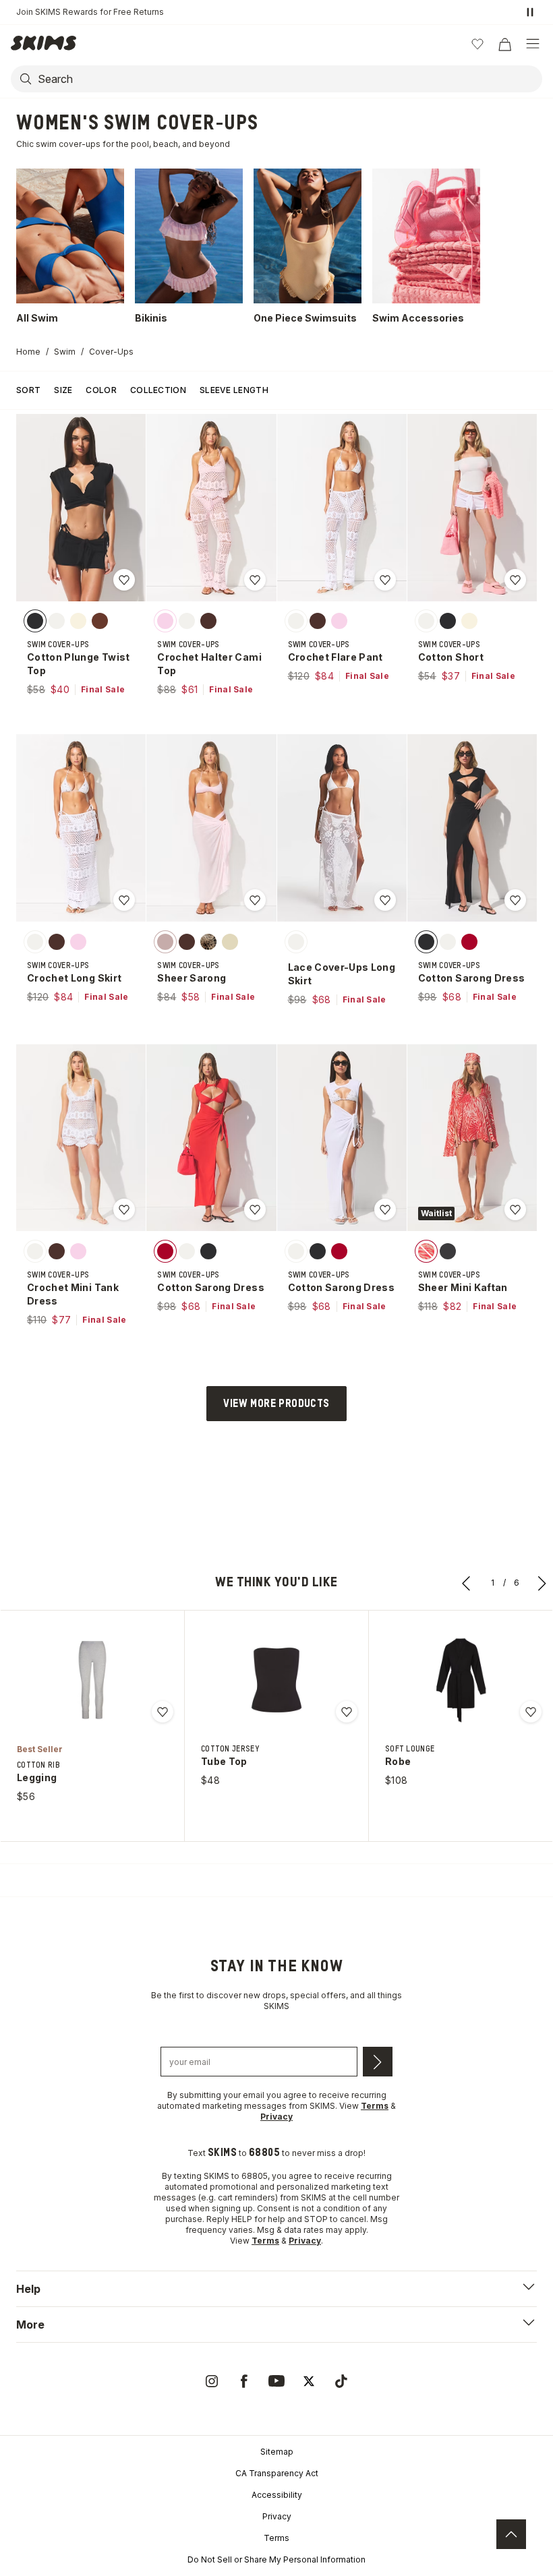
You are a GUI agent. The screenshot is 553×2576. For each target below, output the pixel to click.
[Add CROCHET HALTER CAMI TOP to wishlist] (255, 580)
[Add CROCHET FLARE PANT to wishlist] (385, 580)
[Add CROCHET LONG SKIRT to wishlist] (124, 900)
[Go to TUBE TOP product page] (276, 1680)
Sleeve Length (234, 390)
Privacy (277, 2516)
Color (101, 390)
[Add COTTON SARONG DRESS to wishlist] (515, 900)
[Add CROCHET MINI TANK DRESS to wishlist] (124, 1209)
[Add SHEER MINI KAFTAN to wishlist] (515, 1209)
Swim (65, 352)
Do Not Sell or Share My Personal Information (276, 2559)
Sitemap (277, 2452)
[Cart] (504, 44)
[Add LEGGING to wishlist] (163, 1712)
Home (28, 352)
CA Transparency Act (277, 2473)
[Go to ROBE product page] (461, 1680)
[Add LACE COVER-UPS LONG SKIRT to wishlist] (385, 900)
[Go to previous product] (467, 1583)
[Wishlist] (477, 44)
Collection (158, 390)
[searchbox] (289, 79)
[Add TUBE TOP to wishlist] (347, 1712)
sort (28, 390)
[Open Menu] (533, 44)
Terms (276, 2538)
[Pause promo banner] (530, 12)
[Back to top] (511, 2534)
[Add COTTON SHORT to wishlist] (515, 580)
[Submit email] (378, 2062)
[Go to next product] (542, 1583)
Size (63, 390)
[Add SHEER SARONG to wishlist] (255, 900)
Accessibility (277, 2495)
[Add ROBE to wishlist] (531, 1712)
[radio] (35, 621)
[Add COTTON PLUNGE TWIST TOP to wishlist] (124, 580)
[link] (212, 2381)
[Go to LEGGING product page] (92, 1680)
